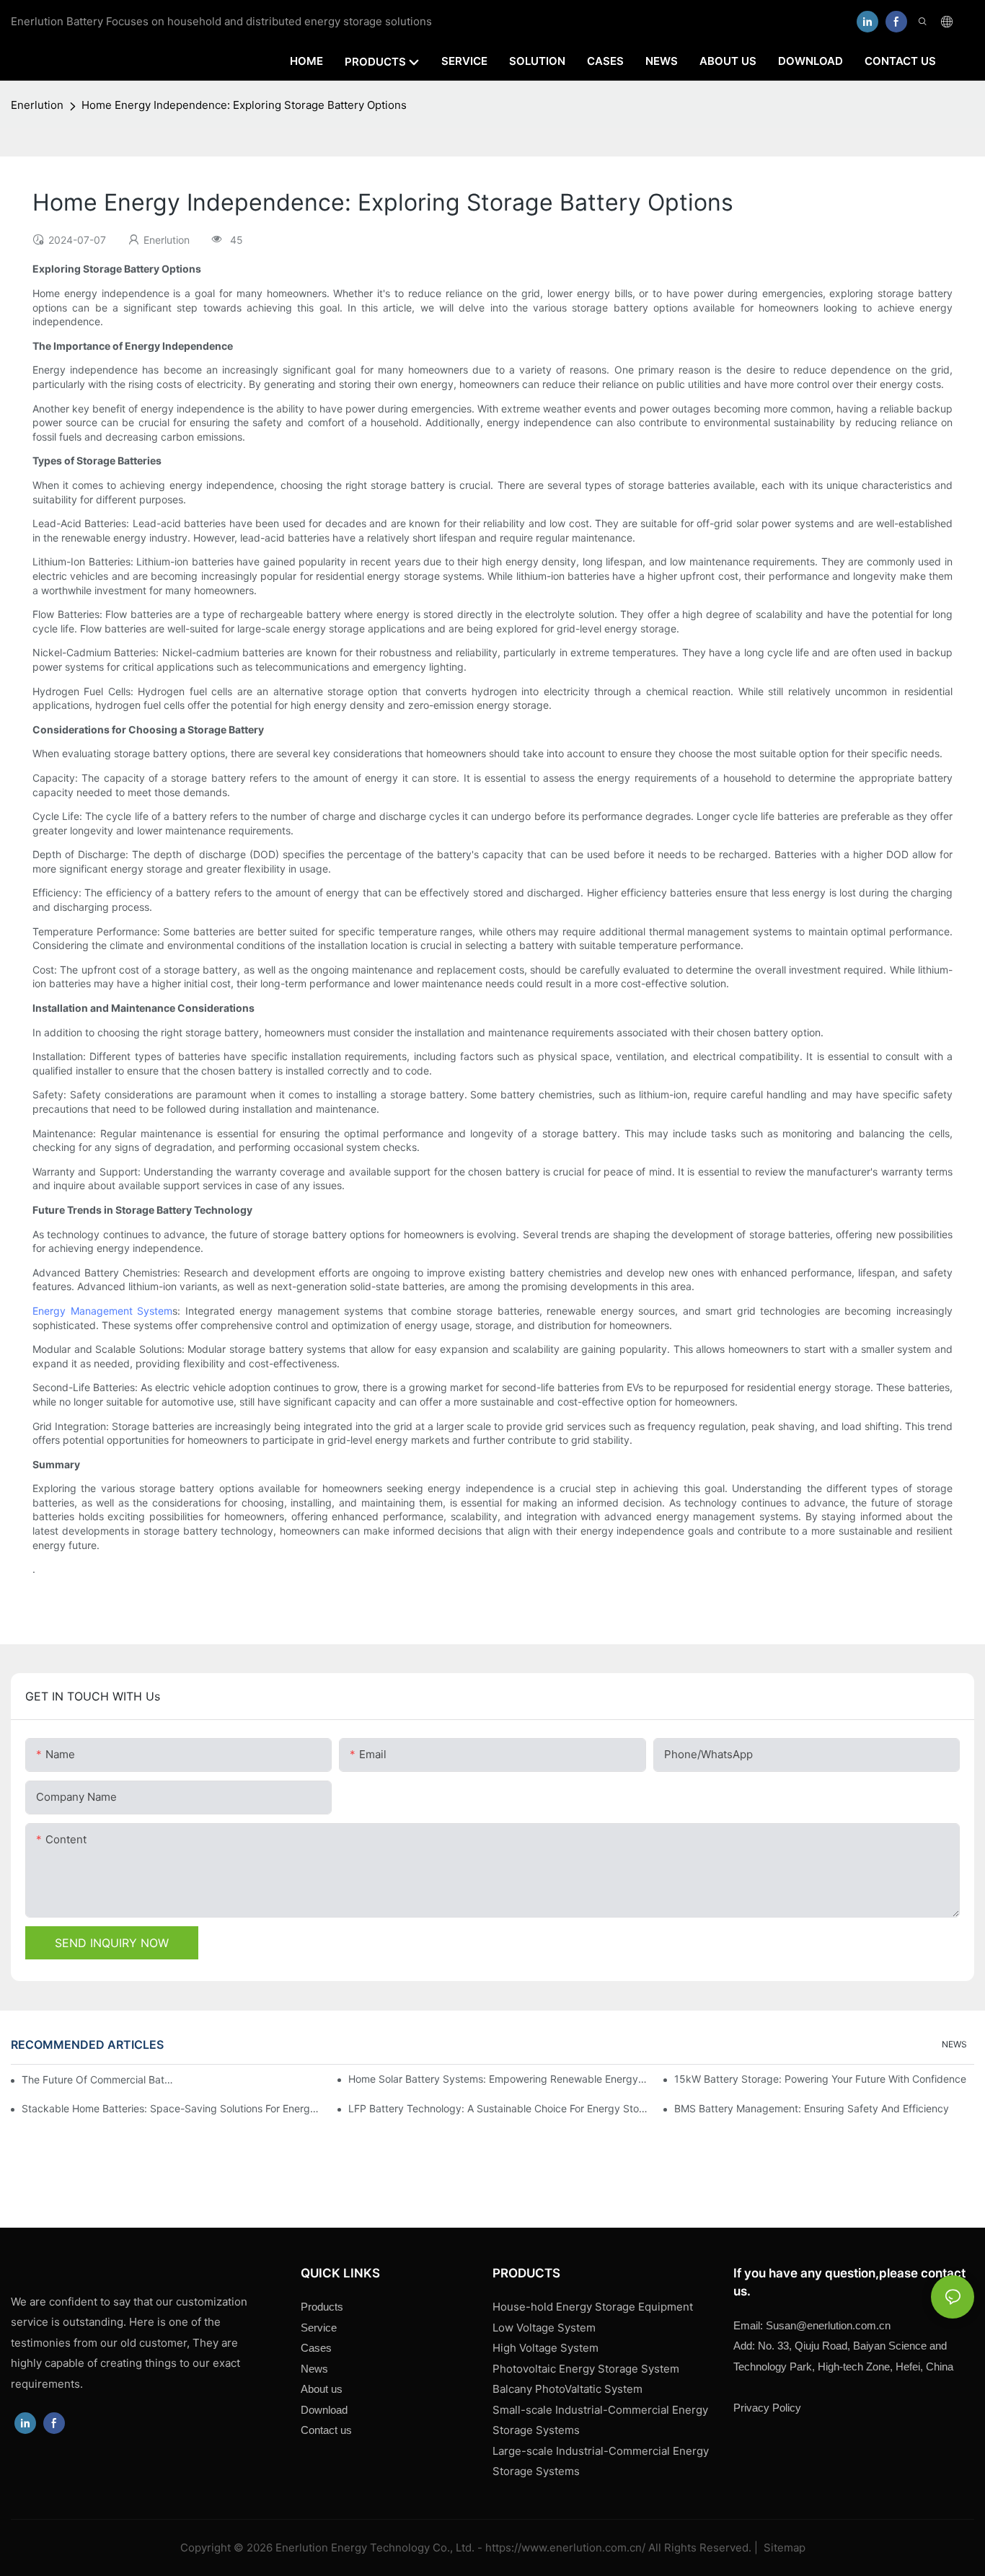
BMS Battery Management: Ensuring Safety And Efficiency (812, 2108)
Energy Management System (102, 1311)
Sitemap (783, 2548)
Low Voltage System (544, 2328)
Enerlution (37, 105)
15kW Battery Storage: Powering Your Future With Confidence (820, 2079)
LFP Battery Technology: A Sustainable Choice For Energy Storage (498, 2108)
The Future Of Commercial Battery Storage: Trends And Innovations (99, 2079)
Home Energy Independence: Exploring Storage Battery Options (244, 105)
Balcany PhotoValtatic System (567, 2389)
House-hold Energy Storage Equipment (593, 2307)
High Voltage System (545, 2348)
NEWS (954, 2044)
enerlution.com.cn (828, 2325)
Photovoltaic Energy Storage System (586, 2369)
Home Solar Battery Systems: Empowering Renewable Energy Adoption (498, 2079)
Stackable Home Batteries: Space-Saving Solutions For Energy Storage (172, 2108)
